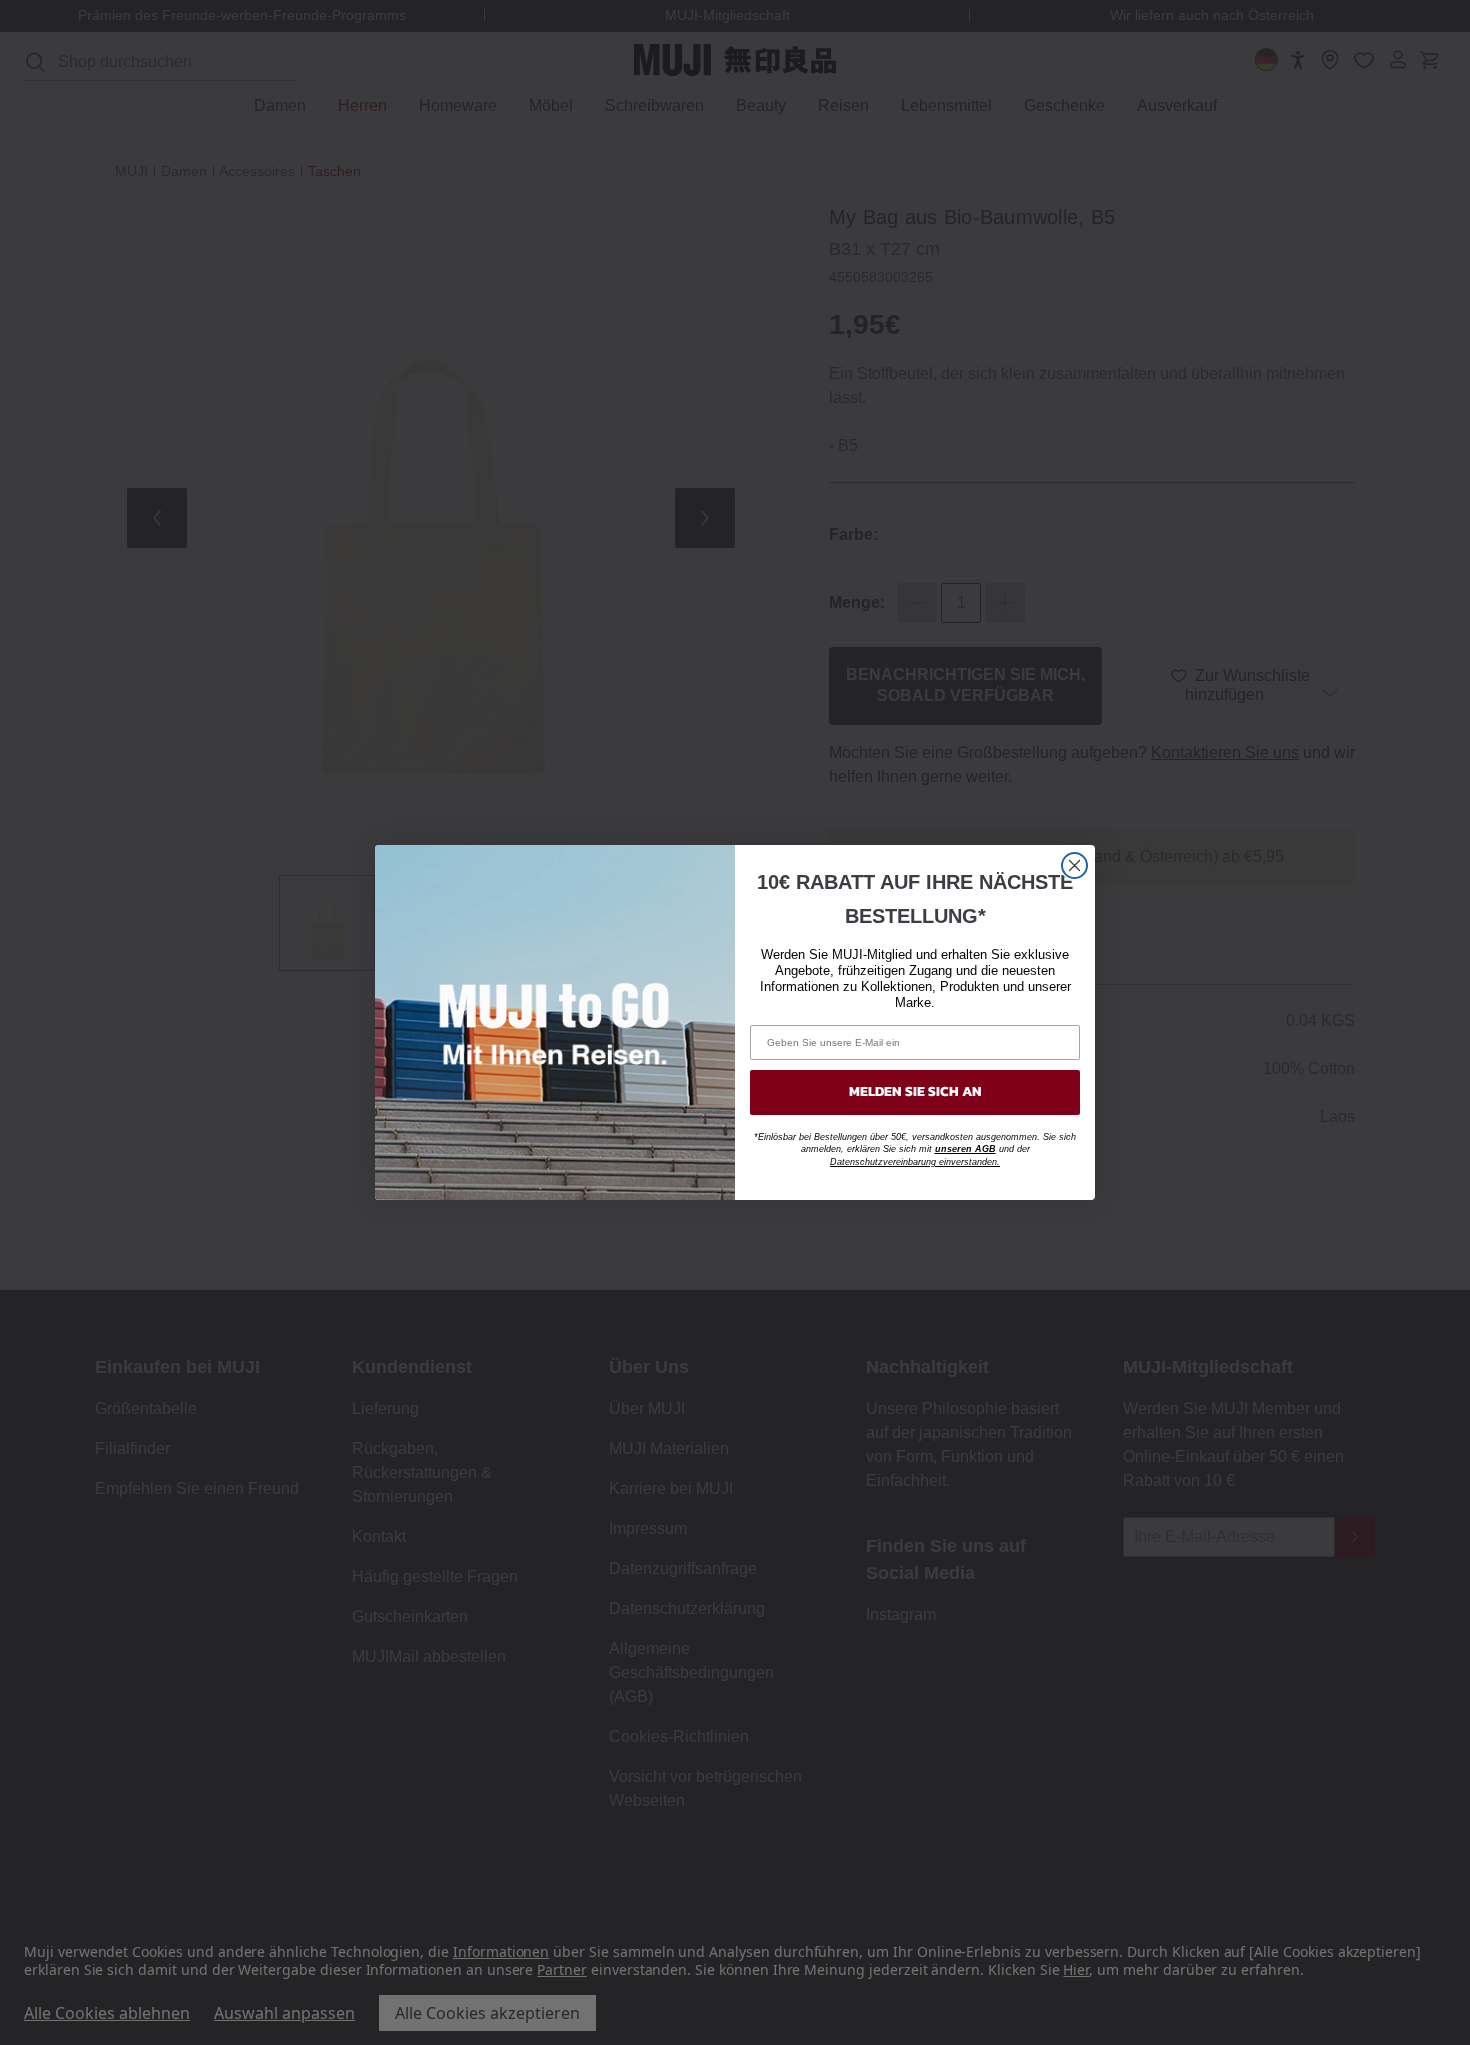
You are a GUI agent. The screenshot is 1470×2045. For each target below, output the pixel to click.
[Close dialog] (1074, 865)
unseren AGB (965, 1149)
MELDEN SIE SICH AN (915, 1091)
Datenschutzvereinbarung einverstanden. (915, 1162)
